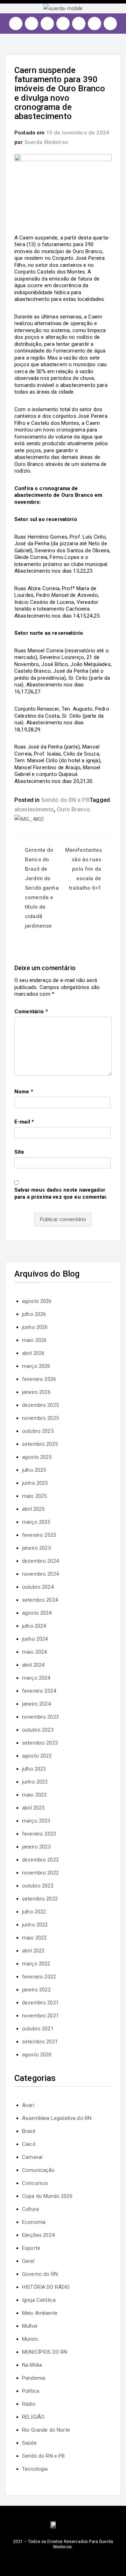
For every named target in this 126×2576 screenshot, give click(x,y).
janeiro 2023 (36, 1847)
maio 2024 (34, 1652)
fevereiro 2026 (39, 1379)
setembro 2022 (40, 1899)
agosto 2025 (37, 1457)
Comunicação (38, 2170)
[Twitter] (47, 24)
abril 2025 (33, 1509)
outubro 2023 (38, 1730)
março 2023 (36, 1821)
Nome (24, 1092)
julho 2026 (34, 1314)
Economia (34, 2222)
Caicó (29, 2144)
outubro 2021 (38, 2029)
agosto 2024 (37, 1613)
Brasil (29, 2131)
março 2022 (36, 1964)
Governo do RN (40, 2274)
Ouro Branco (73, 809)
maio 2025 (34, 1496)
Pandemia (34, 2378)
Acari (28, 2105)
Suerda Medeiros (46, 142)
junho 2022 (35, 1925)
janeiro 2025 (36, 1548)
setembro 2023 (40, 1743)
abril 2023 (33, 1808)
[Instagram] (16, 24)
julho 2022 (34, 1912)
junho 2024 (35, 1639)
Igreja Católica (39, 2300)
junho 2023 (35, 1782)
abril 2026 (33, 1353)
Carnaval (32, 2157)
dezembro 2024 (40, 1561)
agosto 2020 (37, 2055)
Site (19, 1152)
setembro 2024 (40, 1600)
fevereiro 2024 (39, 1691)
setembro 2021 (40, 2042)
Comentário (31, 1012)
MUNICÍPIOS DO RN (45, 2352)
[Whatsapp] (94, 24)
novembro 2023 (40, 1717)
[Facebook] (31, 24)
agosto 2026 (37, 1301)
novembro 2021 (40, 2016)
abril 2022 (33, 1951)
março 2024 (36, 1678)
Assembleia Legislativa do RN (57, 2118)
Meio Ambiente (40, 2313)
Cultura (30, 2209)
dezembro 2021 (40, 2003)
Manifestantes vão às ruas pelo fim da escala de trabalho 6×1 (84, 869)
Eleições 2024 (38, 2235)
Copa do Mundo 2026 (47, 2196)
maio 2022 (34, 1938)
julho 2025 (34, 1470)
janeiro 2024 (36, 1704)
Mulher (30, 2326)
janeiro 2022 (36, 1990)
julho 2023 (34, 1769)
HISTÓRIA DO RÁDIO (46, 2287)
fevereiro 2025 (39, 1535)
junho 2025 (35, 1483)
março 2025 (36, 1522)
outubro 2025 (38, 1431)
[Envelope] (110, 24)
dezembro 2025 (40, 1405)
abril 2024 (33, 1665)
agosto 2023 (37, 1756)
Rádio (29, 2404)
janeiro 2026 (36, 1392)
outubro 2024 (38, 1587)
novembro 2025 (40, 1418)
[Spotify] (79, 24)
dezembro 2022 (40, 1860)
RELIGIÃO (33, 2417)
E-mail (24, 1122)
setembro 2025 (40, 1444)
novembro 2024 (40, 1574)
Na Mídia (32, 2365)
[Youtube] (63, 24)
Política (31, 2391)
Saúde (29, 2443)
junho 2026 (35, 1327)
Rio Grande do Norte (46, 2430)
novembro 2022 (40, 1873)
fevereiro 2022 (39, 1977)
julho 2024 (34, 1626)
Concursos (35, 2183)
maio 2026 (34, 1340)
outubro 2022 (38, 1886)
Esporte (31, 2248)
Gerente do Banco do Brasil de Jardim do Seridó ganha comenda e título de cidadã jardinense (42, 888)
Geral (28, 2261)
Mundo (30, 2339)
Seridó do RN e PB (66, 800)
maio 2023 (34, 1795)
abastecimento (34, 809)
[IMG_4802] (29, 819)
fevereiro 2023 (39, 1834)
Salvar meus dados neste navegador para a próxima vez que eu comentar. (61, 1193)
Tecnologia (35, 2469)
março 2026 (36, 1366)
